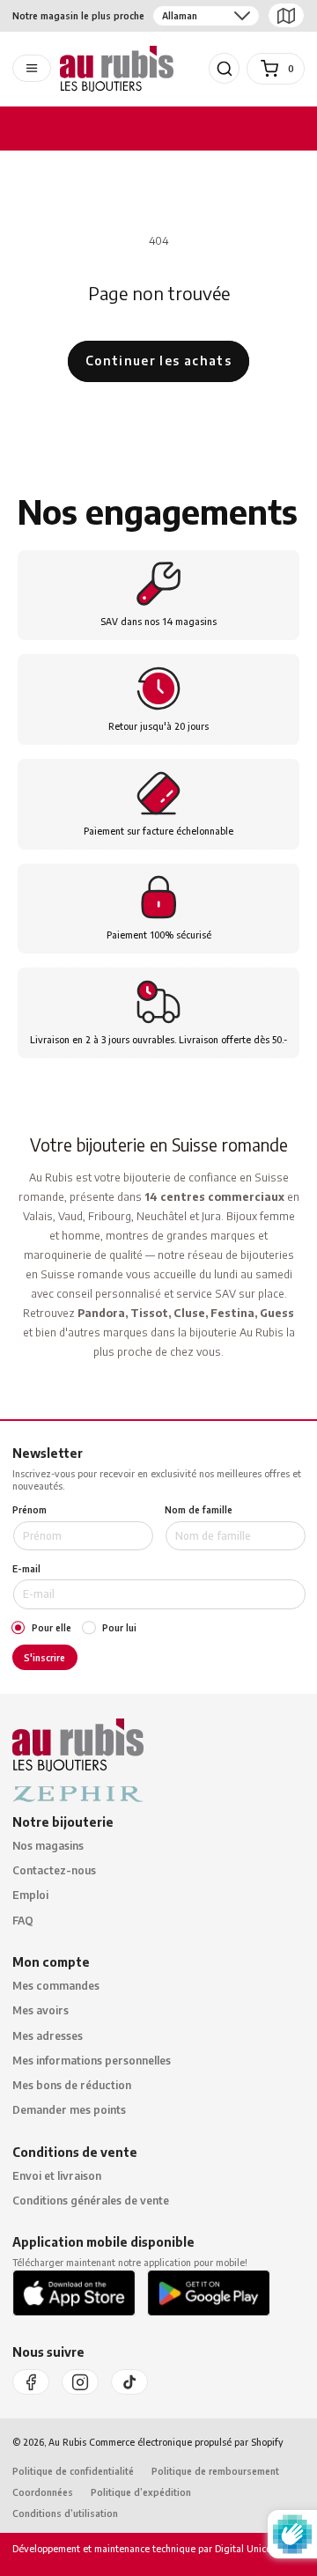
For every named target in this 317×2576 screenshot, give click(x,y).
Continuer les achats (158, 361)
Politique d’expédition (141, 2492)
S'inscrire (44, 1657)
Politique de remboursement (215, 2471)
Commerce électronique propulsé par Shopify (186, 2442)
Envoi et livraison (57, 2176)
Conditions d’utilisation (65, 2513)
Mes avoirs (41, 2010)
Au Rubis (67, 2442)
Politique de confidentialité (73, 2471)
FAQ (23, 1921)
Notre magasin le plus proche (78, 15)
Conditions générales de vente (91, 2201)
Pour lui (119, 1628)
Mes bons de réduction (72, 2085)
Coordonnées (43, 2492)
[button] (225, 69)
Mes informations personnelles (92, 2061)
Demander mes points (69, 2110)
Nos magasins (48, 1846)
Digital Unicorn (246, 2548)
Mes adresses (48, 2036)
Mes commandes (56, 1986)
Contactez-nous (54, 1870)
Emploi (30, 1895)
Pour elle (52, 1628)
